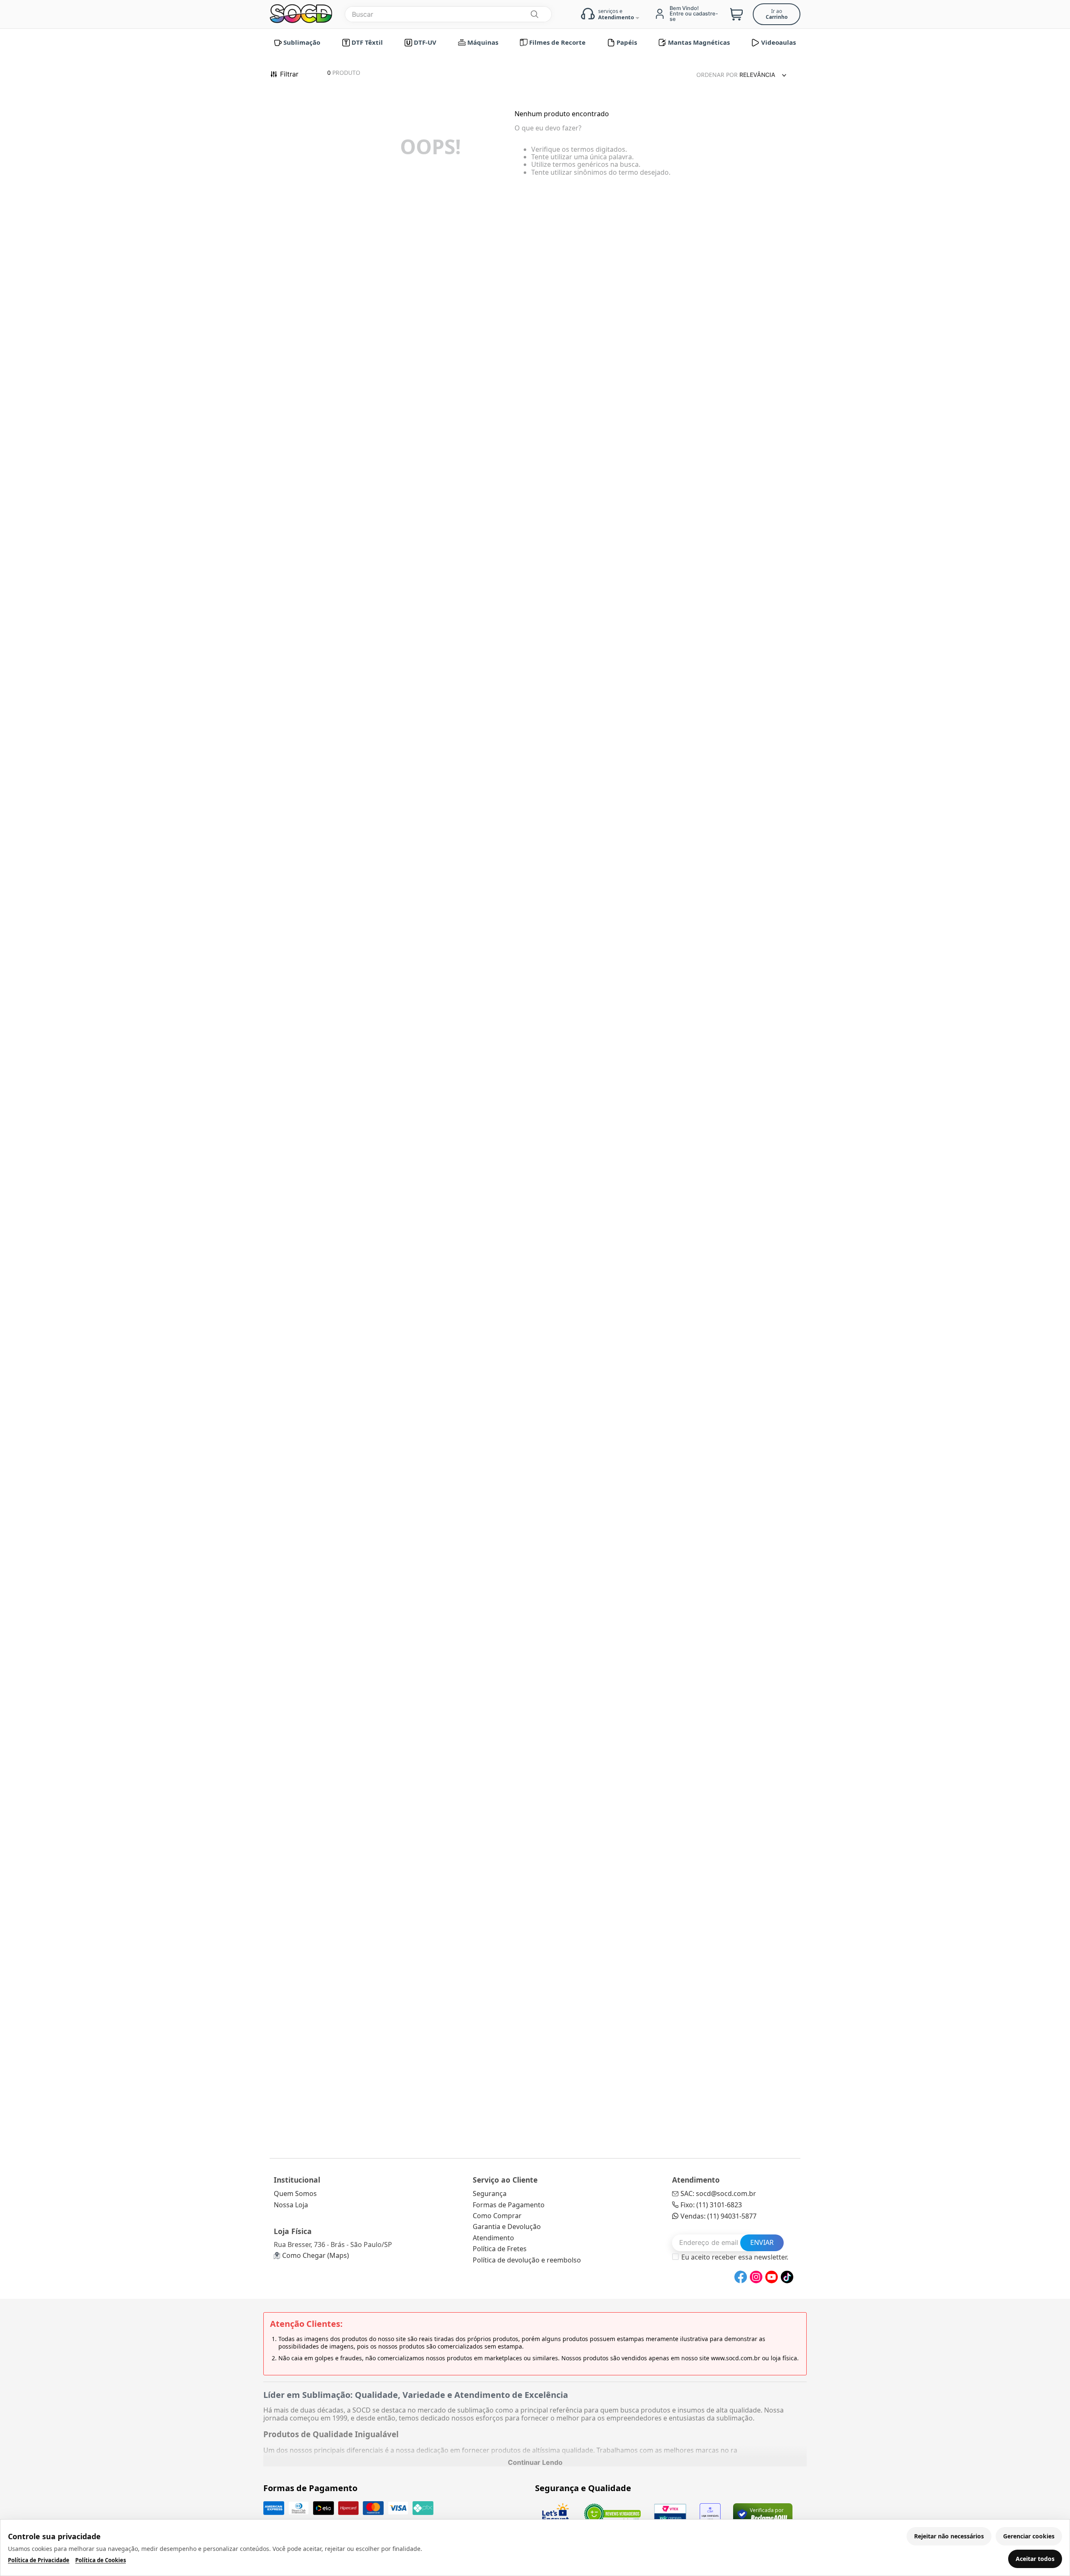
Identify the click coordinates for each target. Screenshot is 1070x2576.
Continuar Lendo (535, 2462)
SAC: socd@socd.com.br (718, 2193)
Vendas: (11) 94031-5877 (718, 2216)
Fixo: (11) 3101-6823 (711, 2205)
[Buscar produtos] (534, 14)
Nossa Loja (291, 2205)
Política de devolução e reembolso (527, 2260)
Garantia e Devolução (507, 2227)
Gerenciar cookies (1029, 2536)
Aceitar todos (1035, 2559)
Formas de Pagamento (509, 2205)
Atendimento (493, 2238)
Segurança (490, 2193)
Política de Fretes (500, 2249)
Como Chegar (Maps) (316, 2255)
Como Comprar (497, 2216)
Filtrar (289, 74)
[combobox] (448, 14)
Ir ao (777, 14)
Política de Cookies (101, 2560)
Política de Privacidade (39, 2560)
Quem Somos (295, 2193)
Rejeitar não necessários (949, 2536)
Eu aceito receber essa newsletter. (735, 2257)
